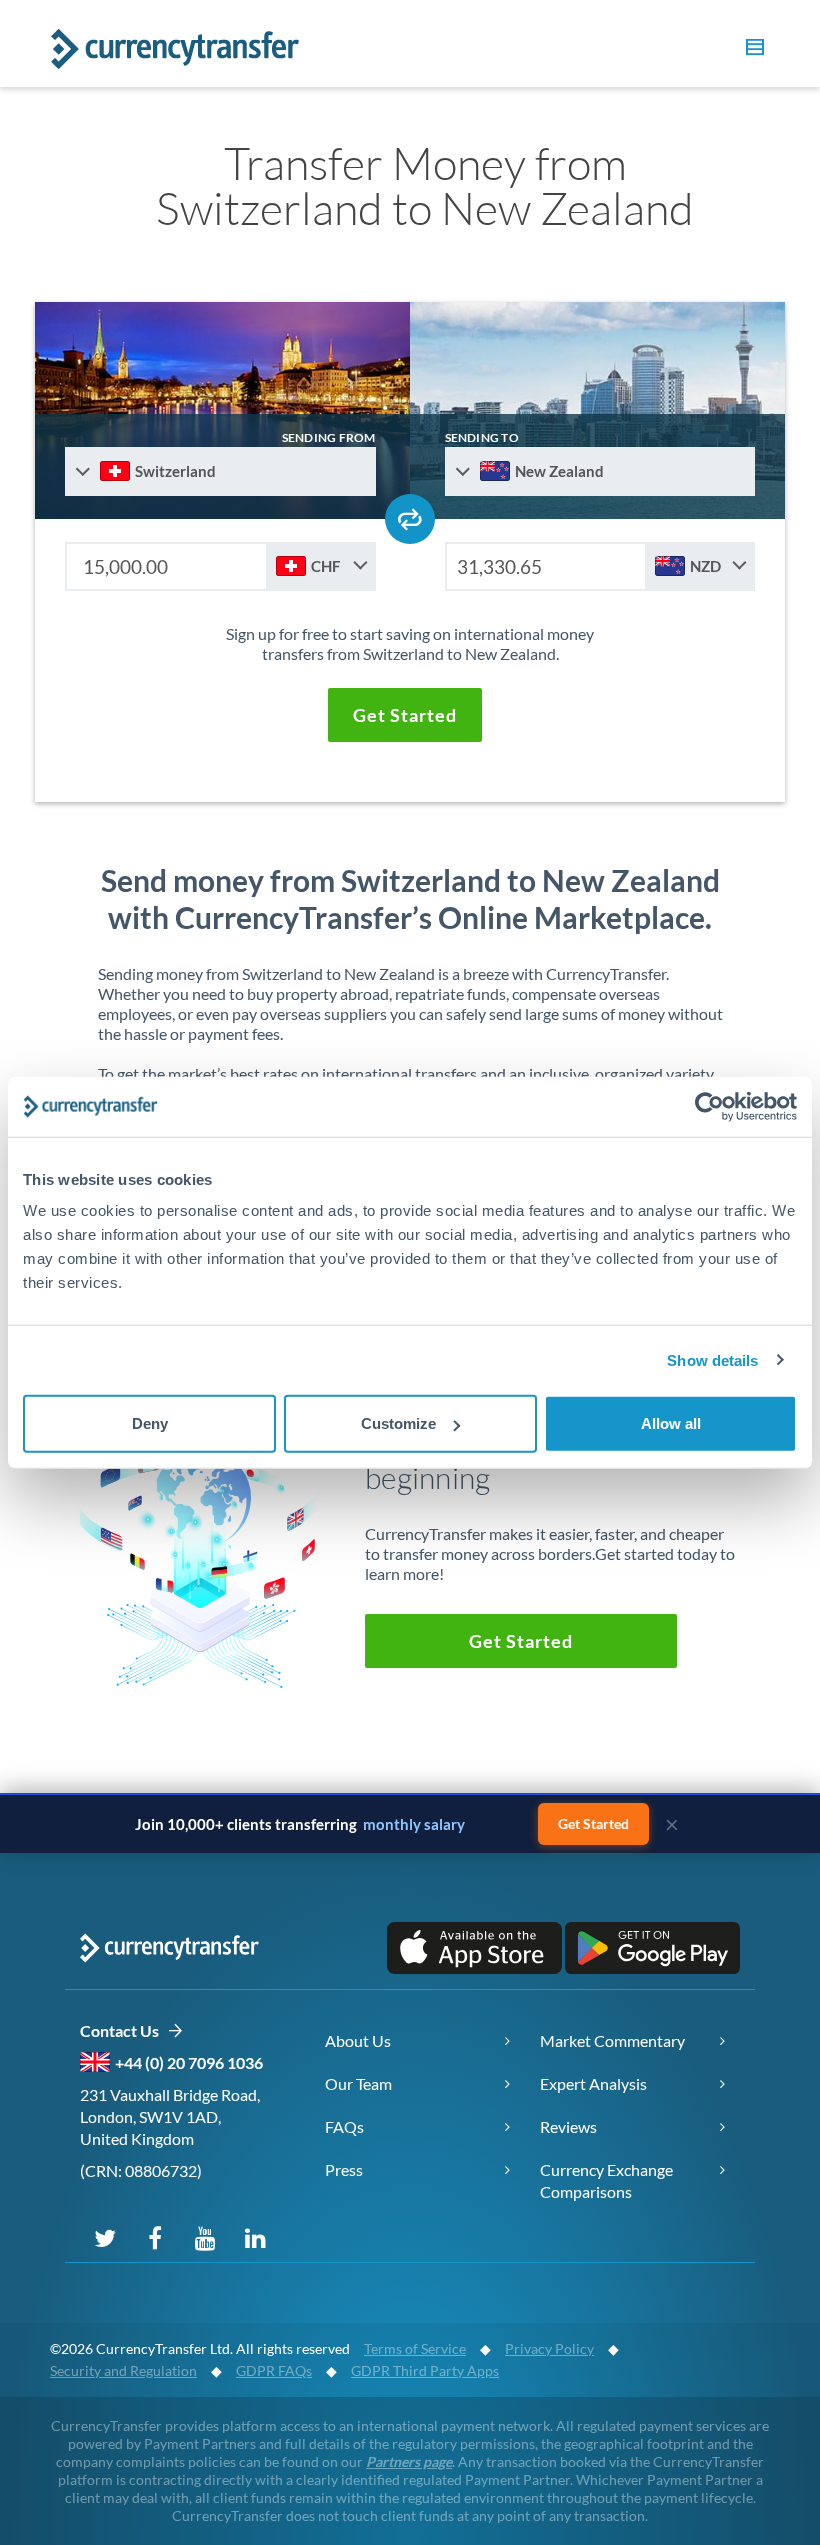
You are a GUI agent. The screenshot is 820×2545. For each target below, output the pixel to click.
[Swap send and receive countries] (410, 519)
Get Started (593, 1823)
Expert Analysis (593, 2083)
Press (344, 2169)
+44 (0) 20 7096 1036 (189, 2062)
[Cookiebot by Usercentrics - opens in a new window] (709, 1106)
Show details (712, 1359)
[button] (752, 50)
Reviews (568, 2126)
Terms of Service (415, 2348)
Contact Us (123, 2030)
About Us (358, 2040)
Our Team (358, 2083)
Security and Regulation (123, 2370)
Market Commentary (612, 2040)
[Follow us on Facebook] (155, 2237)
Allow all (671, 1423)
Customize (398, 1423)
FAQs (344, 2126)
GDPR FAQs (274, 2370)
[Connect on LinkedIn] (255, 2237)
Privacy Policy (549, 2348)
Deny (150, 1423)
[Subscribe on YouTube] (205, 2237)
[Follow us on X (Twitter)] (105, 2237)
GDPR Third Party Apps (425, 2370)
